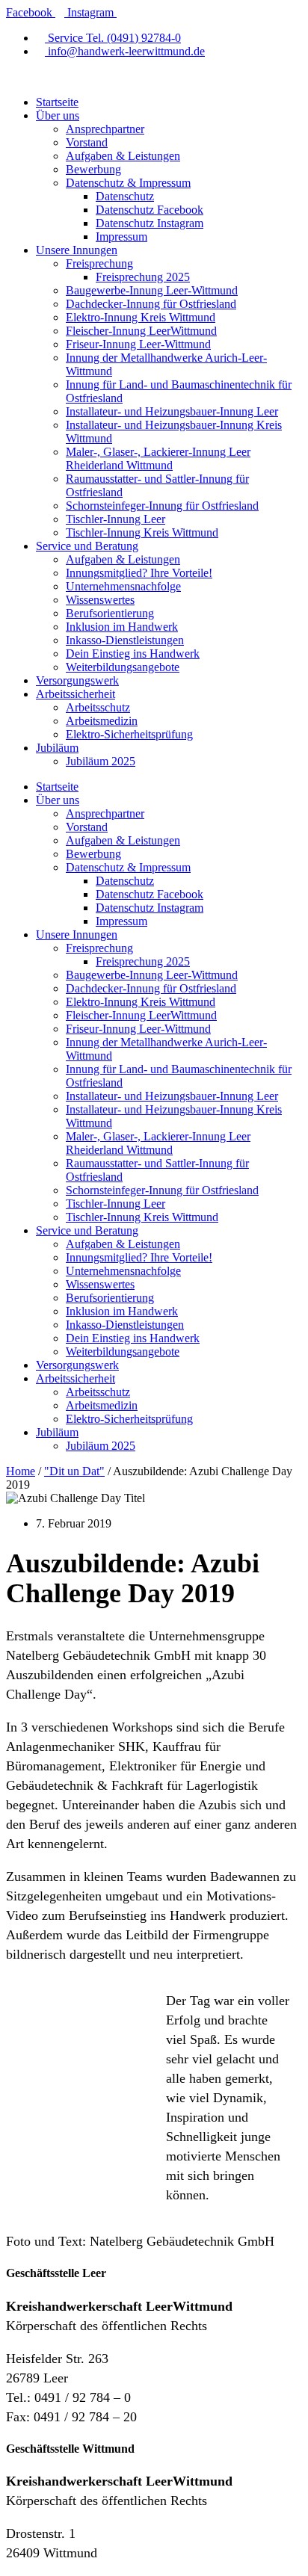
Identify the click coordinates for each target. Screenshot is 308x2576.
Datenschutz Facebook (150, 210)
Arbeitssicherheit (76, 694)
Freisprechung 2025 (143, 277)
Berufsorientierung (110, 613)
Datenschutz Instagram (150, 223)
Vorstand (87, 142)
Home (21, 1471)
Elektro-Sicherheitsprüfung (129, 734)
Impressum (121, 237)
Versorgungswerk (77, 680)
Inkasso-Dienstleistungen (125, 640)
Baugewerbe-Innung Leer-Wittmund (152, 290)
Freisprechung (99, 263)
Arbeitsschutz (98, 707)
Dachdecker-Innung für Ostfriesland (151, 304)
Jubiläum (57, 748)
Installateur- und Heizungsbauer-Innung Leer (172, 411)
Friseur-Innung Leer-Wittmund (138, 344)
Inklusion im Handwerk (122, 627)
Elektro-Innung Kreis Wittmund (141, 317)
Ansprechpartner (105, 129)
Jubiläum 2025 (101, 761)
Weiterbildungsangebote (123, 667)
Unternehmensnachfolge (123, 586)
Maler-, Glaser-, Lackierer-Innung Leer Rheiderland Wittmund (158, 458)
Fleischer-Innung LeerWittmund (141, 331)
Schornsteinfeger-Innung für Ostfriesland (162, 506)
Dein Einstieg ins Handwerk (133, 654)
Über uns (58, 115)
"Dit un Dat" (74, 1471)
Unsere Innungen (77, 250)
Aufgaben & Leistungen (123, 156)
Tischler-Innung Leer (115, 519)
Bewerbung (93, 169)
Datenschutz (125, 196)
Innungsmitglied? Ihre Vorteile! (139, 573)
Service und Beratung (87, 546)
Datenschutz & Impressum (128, 183)
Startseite (57, 102)
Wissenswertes (100, 600)
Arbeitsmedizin (102, 721)
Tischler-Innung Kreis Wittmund (142, 532)
